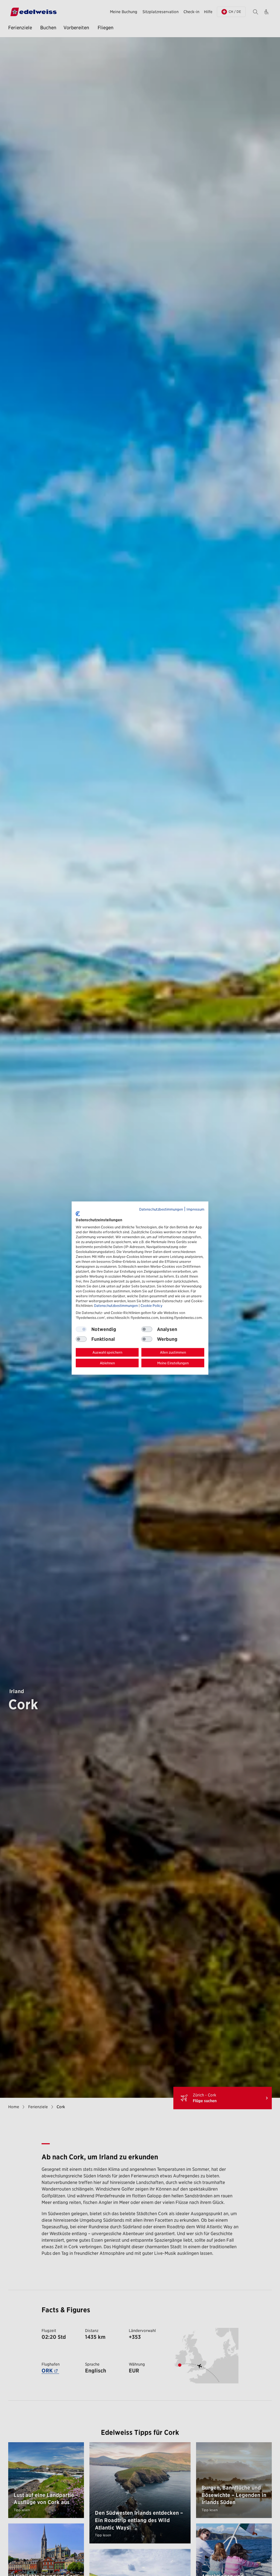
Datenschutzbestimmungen (161, 1209)
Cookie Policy (151, 1306)
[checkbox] (147, 1329)
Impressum (195, 1209)
